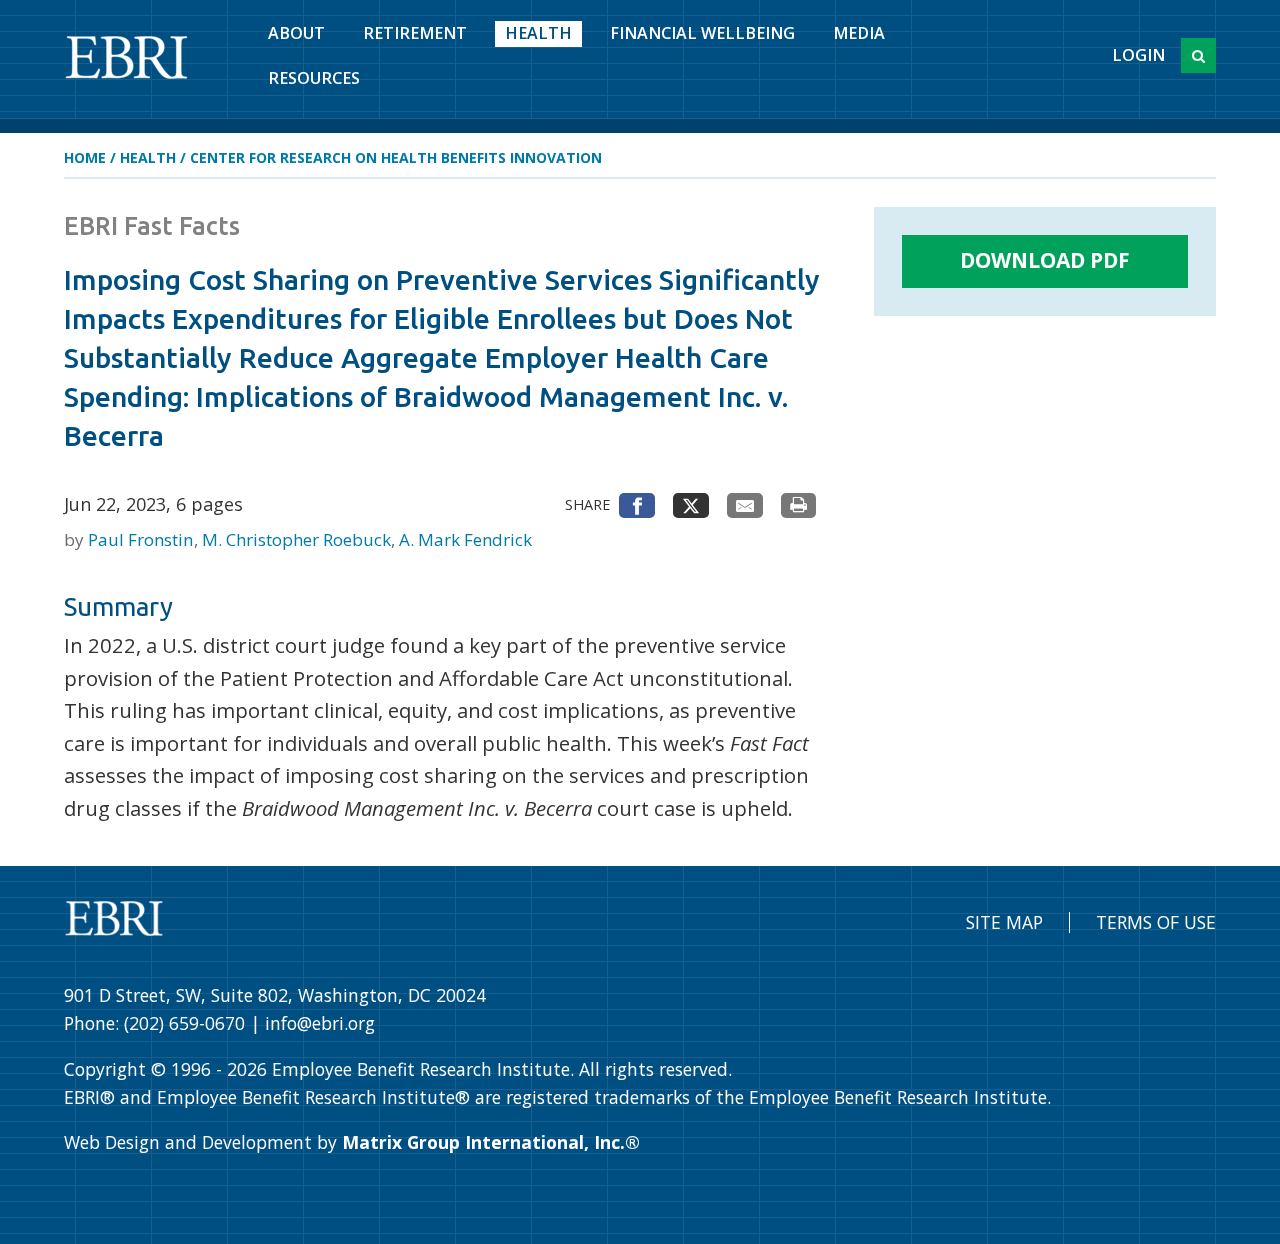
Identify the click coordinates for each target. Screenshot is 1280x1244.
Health (538, 33)
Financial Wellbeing (702, 33)
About (296, 33)
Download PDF (1045, 260)
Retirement (415, 33)
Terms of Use (1156, 922)
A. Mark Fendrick (465, 539)
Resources (314, 78)
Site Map (1004, 922)
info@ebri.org (320, 1023)
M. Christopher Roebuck (298, 539)
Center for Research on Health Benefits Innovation (396, 157)
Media (859, 33)
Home (85, 157)
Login (1138, 55)
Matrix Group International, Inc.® (491, 1142)
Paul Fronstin (142, 539)
